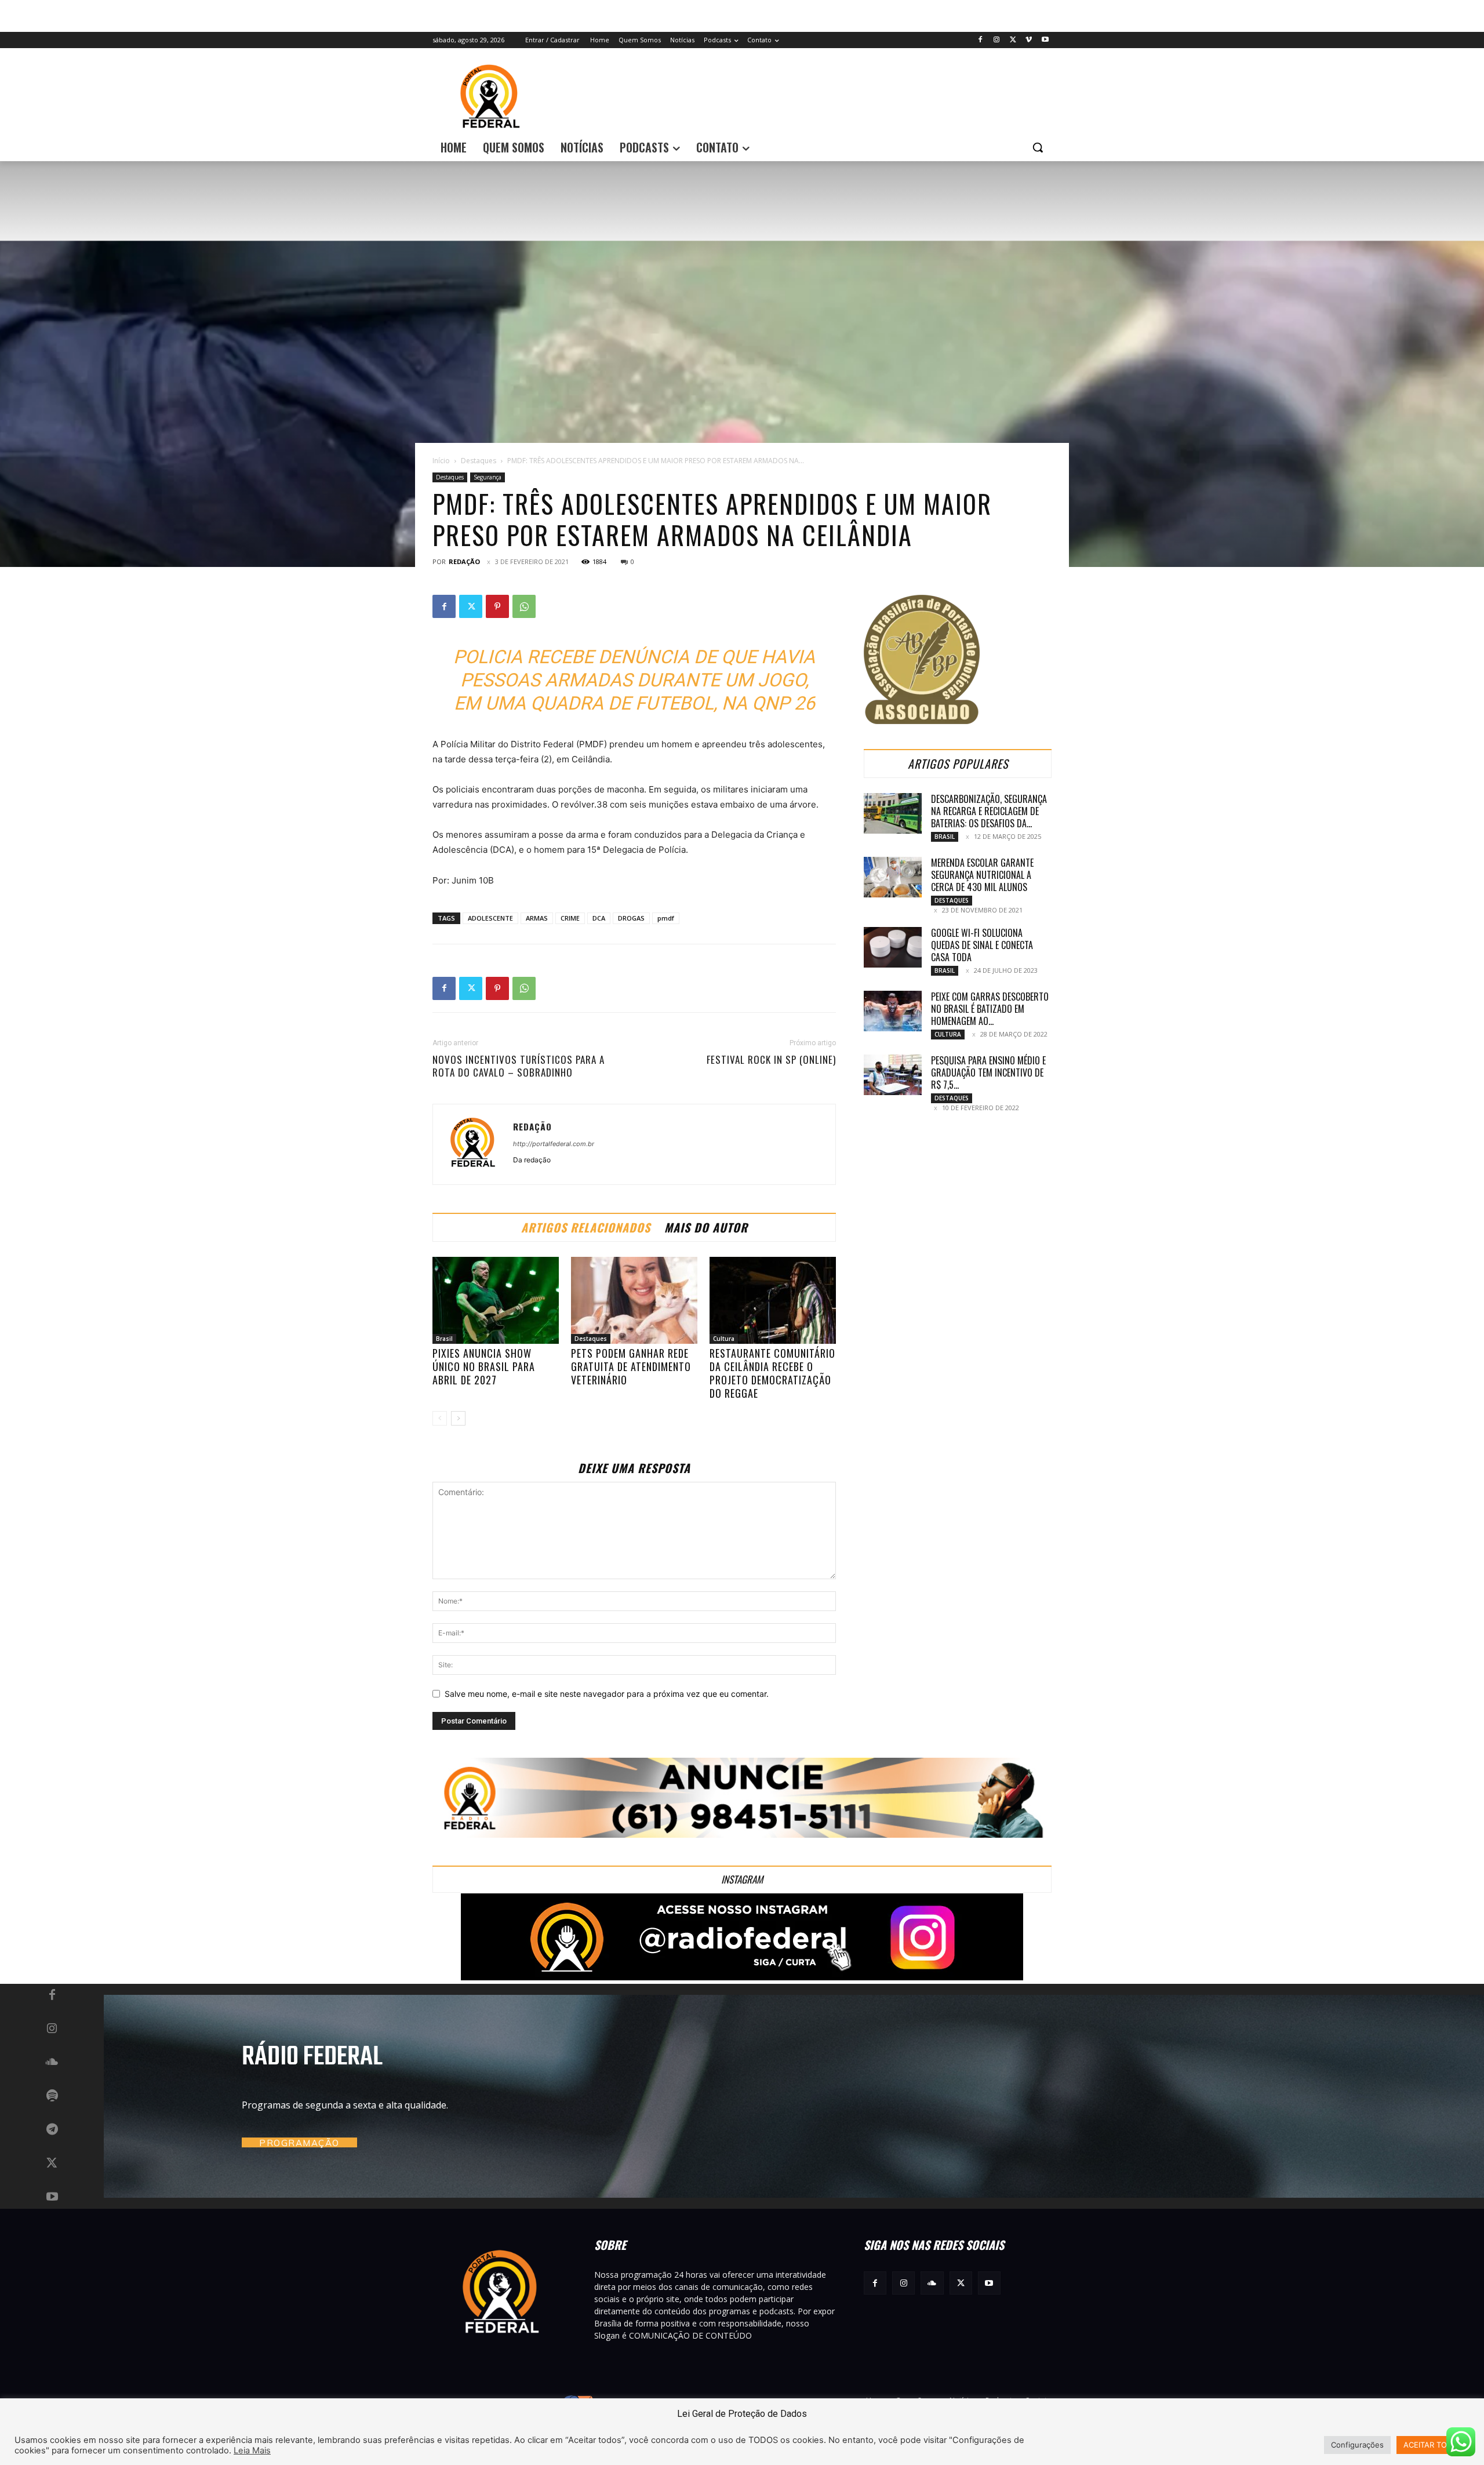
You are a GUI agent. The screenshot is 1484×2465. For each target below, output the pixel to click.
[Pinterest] (497, 606)
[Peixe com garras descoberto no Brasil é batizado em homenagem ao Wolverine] (893, 1011)
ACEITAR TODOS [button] (1433, 2445)
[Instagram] (997, 40)
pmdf (666, 918)
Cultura (724, 1339)
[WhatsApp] (524, 606)
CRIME (570, 918)
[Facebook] (981, 40)
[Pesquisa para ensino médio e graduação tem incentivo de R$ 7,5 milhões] (893, 1075)
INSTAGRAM (742, 1879)
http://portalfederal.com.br (554, 1144)
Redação (464, 561)
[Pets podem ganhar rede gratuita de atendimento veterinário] (634, 1300)
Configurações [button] (1357, 2445)
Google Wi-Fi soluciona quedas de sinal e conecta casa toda (982, 945)
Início (441, 461)
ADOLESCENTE (490, 918)
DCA (599, 918)
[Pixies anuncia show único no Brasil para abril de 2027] (496, 1300)
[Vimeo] (1029, 40)
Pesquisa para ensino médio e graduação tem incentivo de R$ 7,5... (988, 1072)
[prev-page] (440, 1418)
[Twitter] (1013, 40)
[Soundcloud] (52, 2063)
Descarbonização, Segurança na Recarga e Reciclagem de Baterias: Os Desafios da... (989, 811)
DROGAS (631, 918)
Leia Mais (252, 2451)
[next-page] (458, 1418)
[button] (1038, 147)
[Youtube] (1045, 40)
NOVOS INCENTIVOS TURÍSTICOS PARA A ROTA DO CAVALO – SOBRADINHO (519, 1066)
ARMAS (537, 918)
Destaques (479, 461)
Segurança (488, 477)
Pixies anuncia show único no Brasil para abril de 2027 (484, 1366)
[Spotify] (52, 2096)
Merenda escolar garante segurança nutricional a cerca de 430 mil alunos (982, 875)
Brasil (444, 1339)
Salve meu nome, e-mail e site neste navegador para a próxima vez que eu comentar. (607, 1694)
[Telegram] (52, 2130)
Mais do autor (706, 1227)
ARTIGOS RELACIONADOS (586, 1227)
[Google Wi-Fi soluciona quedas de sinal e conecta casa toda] (893, 947)
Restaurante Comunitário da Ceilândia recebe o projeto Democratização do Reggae (772, 1373)
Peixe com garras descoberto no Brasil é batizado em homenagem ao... (990, 1009)
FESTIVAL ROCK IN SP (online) (771, 1060)
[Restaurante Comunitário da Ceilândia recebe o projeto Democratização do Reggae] (773, 1300)
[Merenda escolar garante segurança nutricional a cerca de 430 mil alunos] (893, 877)
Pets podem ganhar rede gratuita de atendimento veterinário (631, 1366)
